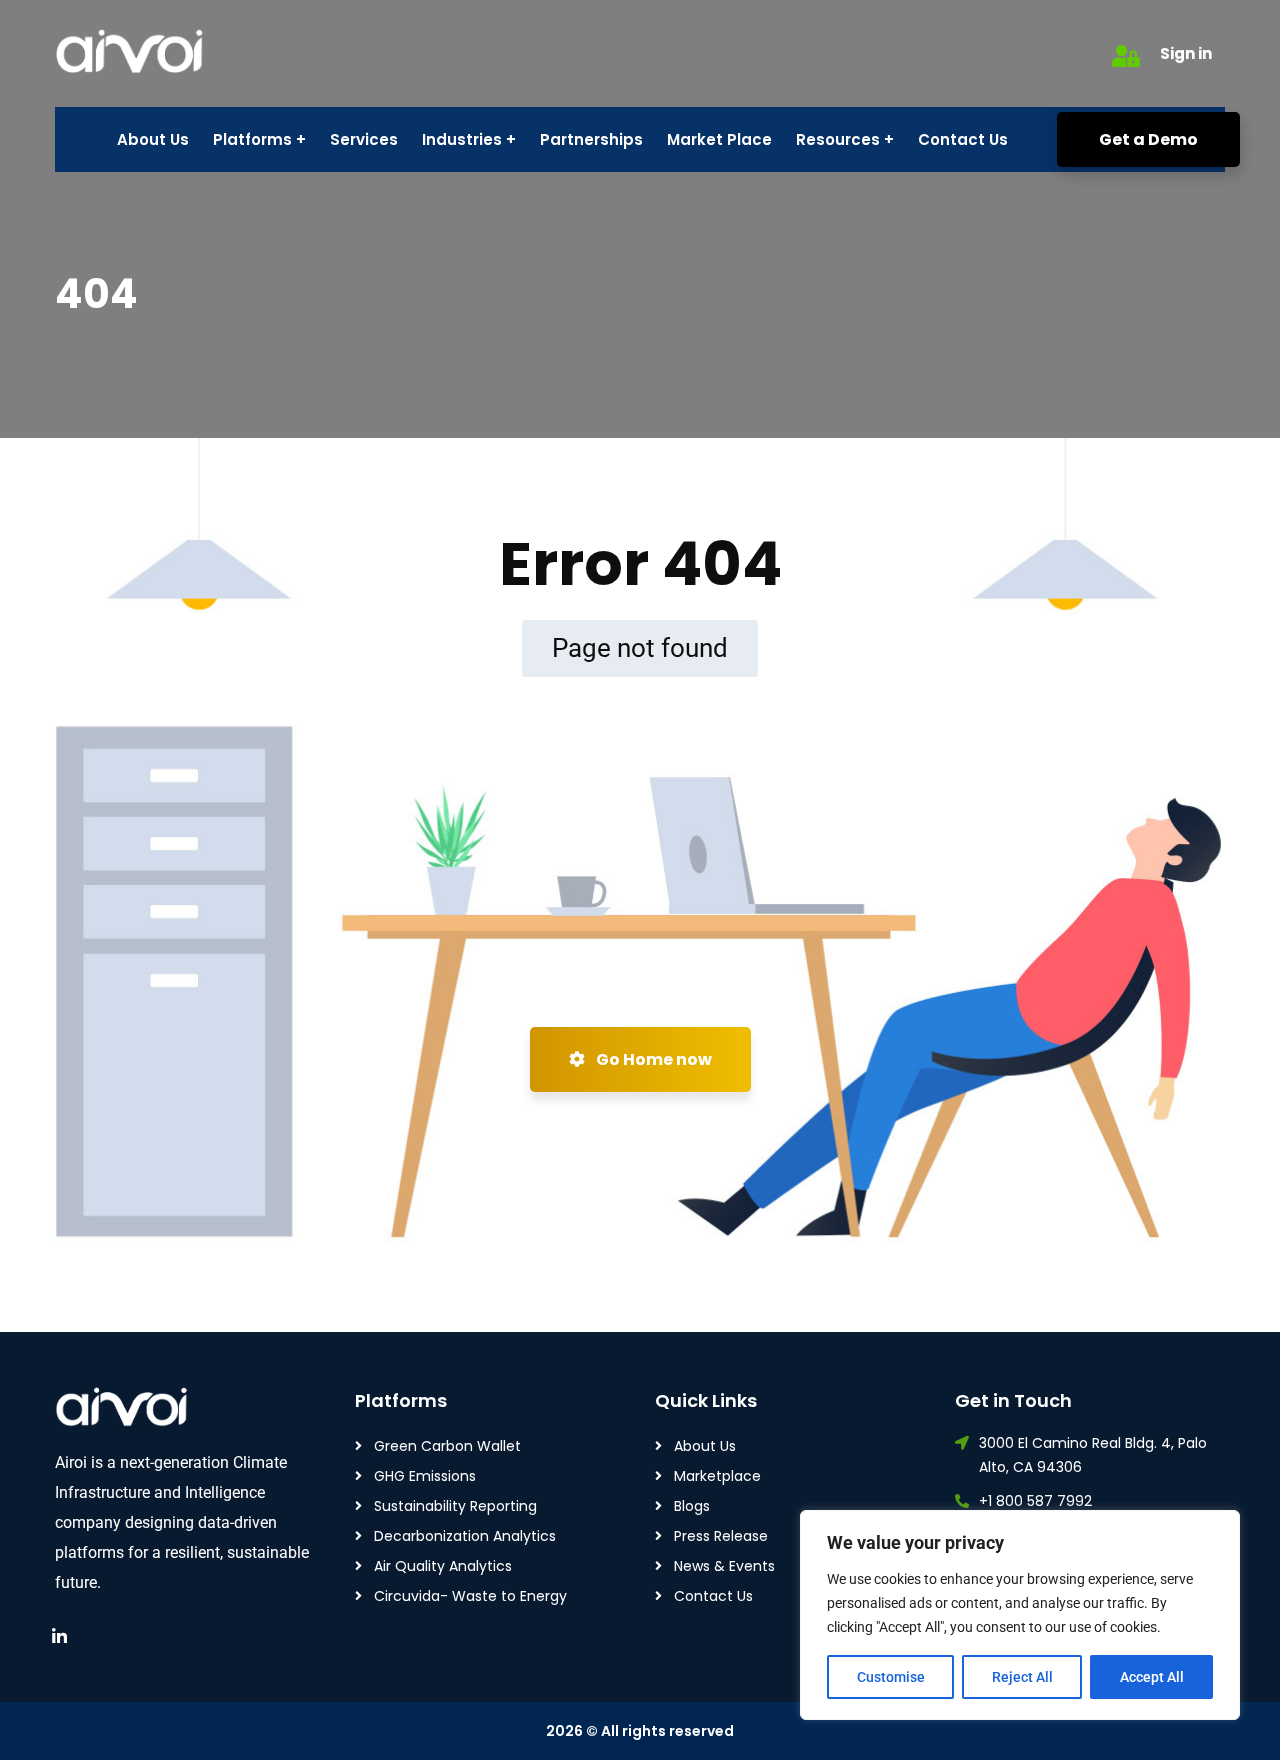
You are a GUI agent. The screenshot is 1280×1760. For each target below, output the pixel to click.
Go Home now (652, 1059)
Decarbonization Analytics (465, 1536)
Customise (891, 1677)
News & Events (724, 1566)
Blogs (692, 1506)
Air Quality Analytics (443, 1566)
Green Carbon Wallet (447, 1446)
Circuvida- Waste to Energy (470, 1596)
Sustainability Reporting (455, 1506)
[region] (1020, 1615)
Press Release (721, 1536)
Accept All (1152, 1677)
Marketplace (717, 1476)
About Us (705, 1446)
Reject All (1022, 1677)
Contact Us (713, 1596)
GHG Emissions (425, 1476)
